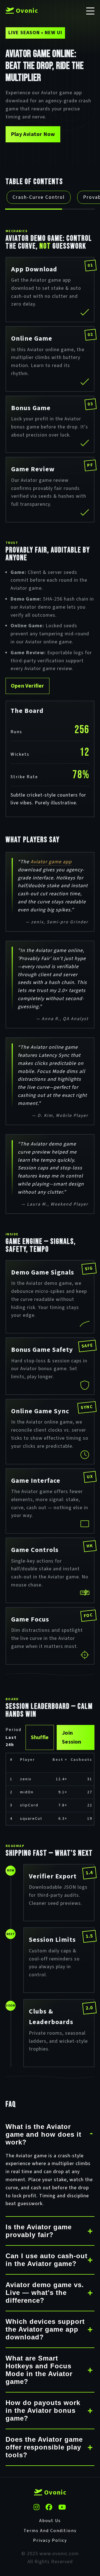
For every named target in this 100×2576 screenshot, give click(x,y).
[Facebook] (49, 2508)
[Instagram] (37, 2508)
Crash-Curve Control (39, 197)
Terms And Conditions (50, 2531)
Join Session (72, 1737)
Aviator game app (51, 862)
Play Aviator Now (33, 134)
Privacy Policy (50, 2540)
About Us (50, 2521)
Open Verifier (27, 686)
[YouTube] (62, 2508)
